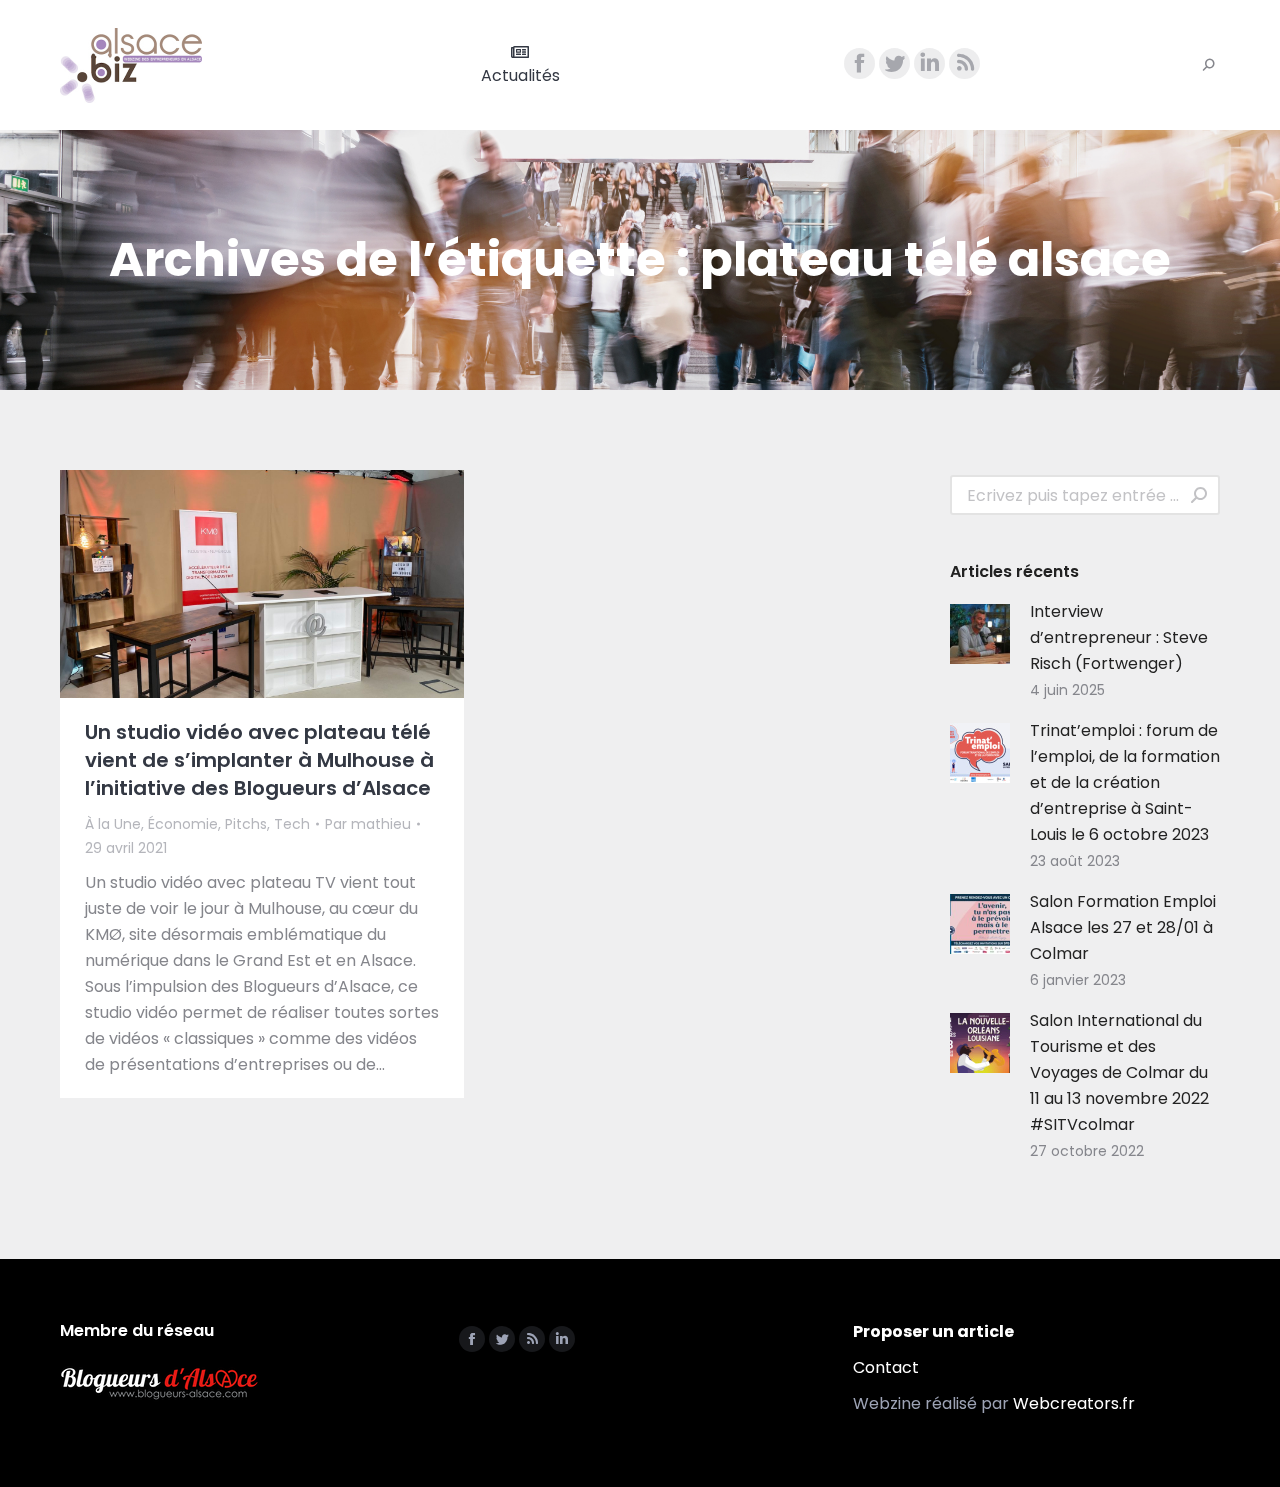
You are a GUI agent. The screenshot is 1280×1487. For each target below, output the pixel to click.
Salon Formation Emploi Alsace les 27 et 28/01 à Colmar (1123, 927)
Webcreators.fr (1074, 1403)
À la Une (113, 824)
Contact (886, 1367)
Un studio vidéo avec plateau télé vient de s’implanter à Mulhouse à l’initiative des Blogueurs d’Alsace (259, 760)
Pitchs (246, 824)
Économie (183, 824)
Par (368, 824)
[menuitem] (520, 65)
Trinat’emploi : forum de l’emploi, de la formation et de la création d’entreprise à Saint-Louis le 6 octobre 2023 (1125, 782)
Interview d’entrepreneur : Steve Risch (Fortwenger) (1119, 637)
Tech (292, 824)
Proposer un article (933, 1331)
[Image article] (980, 634)
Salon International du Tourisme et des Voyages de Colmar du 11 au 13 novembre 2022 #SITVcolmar (1119, 1072)
